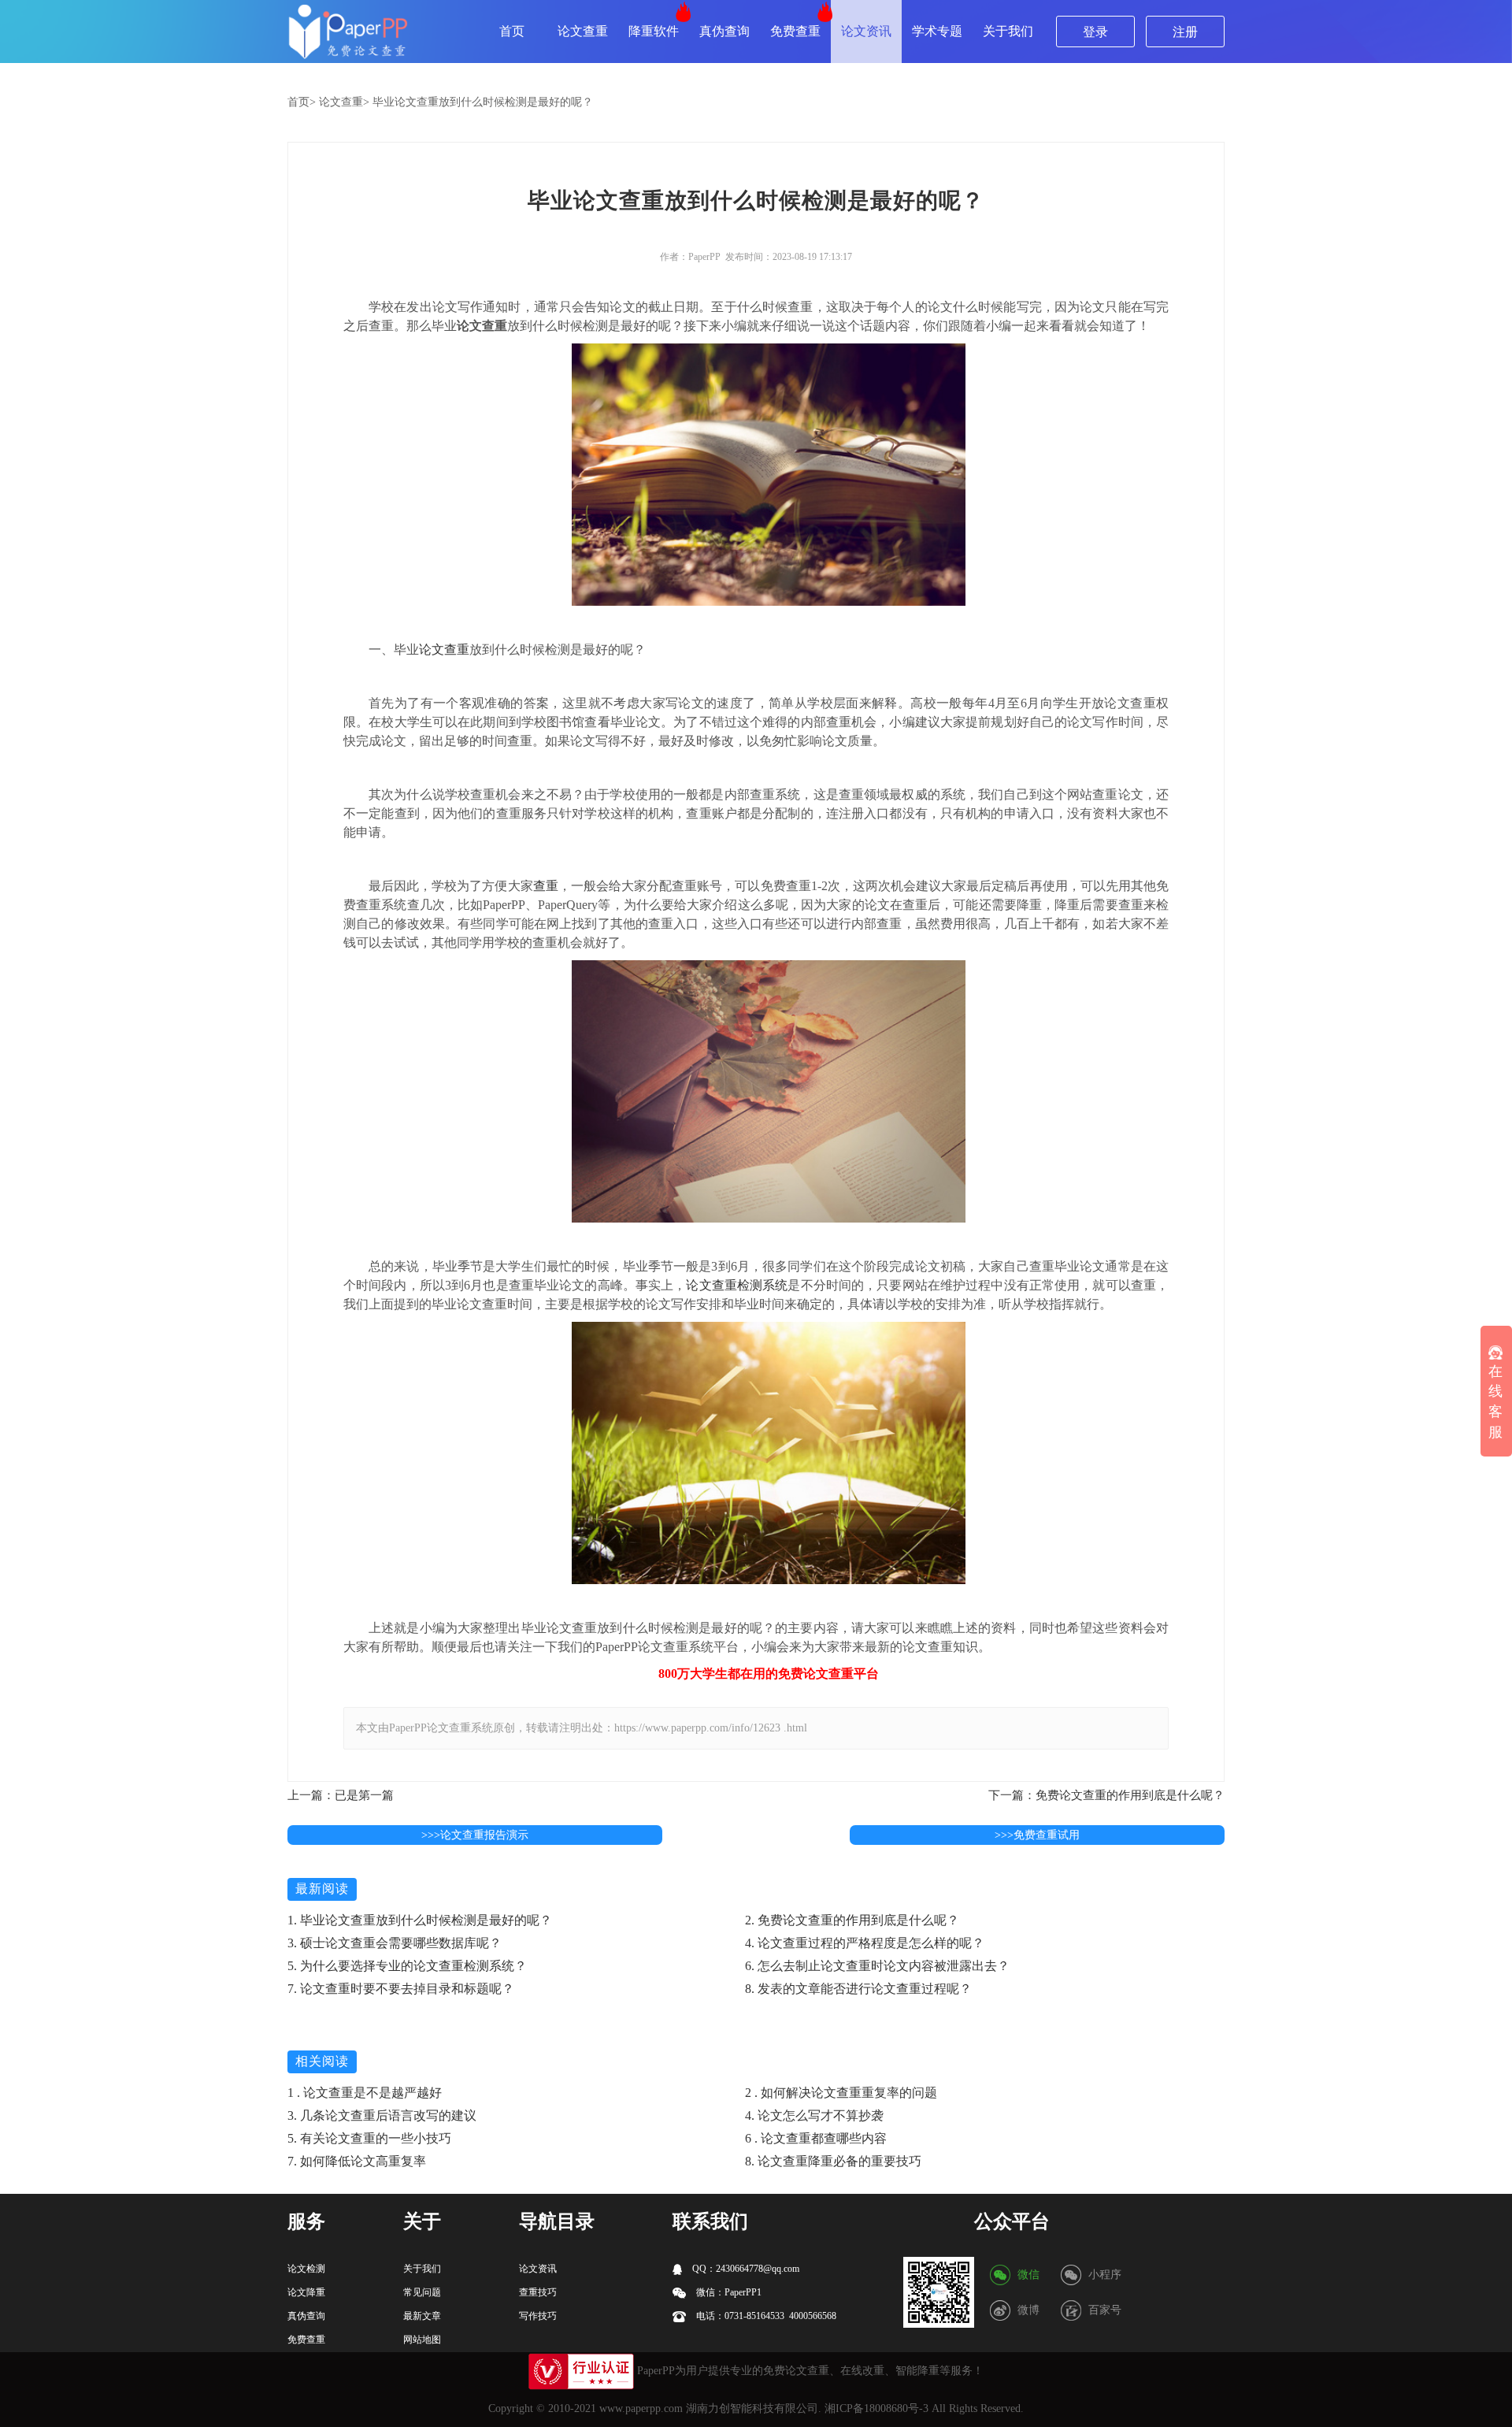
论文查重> (344, 102)
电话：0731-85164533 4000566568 (765, 2316)
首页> (302, 102)
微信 (1028, 2275)
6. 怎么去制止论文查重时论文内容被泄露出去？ (877, 1966)
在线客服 (1495, 1401)
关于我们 (1008, 31)
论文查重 (583, 31)
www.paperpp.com (641, 2408)
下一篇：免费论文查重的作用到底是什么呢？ (1106, 1795)
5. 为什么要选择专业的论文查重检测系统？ (407, 1966)
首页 (512, 31)
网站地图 (422, 2340)
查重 (546, 886)
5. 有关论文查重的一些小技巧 (369, 2138)
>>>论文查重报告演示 (475, 1835)
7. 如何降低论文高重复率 (357, 2161)
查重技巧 (538, 2292)
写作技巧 (538, 2316)
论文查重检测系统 (737, 1285)
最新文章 (422, 2316)
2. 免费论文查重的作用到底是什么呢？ (852, 1920)
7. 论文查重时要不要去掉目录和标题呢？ (401, 1989)
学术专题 (937, 31)
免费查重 (795, 31)
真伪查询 (724, 31)
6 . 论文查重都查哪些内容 (816, 2138)
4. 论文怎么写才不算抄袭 (814, 2115)
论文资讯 (866, 31)
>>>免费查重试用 (1037, 1835)
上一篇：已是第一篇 (341, 1795)
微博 (1028, 2310)
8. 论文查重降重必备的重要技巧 (833, 2161)
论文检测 (306, 2269)
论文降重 (306, 2292)
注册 (1185, 32)
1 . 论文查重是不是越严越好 (365, 2093)
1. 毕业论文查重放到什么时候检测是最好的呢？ (420, 1920)
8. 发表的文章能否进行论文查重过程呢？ (858, 1989)
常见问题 (422, 2292)
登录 (1095, 32)
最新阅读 (322, 1889)
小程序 (1105, 2275)
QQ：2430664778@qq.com (745, 2269)
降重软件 (654, 31)
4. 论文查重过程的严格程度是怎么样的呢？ (865, 1943)
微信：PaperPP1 (728, 2292)
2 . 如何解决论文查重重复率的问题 (841, 2093)
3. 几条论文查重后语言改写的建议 (382, 2115)
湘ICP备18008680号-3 (876, 2408)
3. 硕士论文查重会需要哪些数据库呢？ (395, 1943)
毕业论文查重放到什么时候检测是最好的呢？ (483, 102)
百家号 (1105, 2310)
